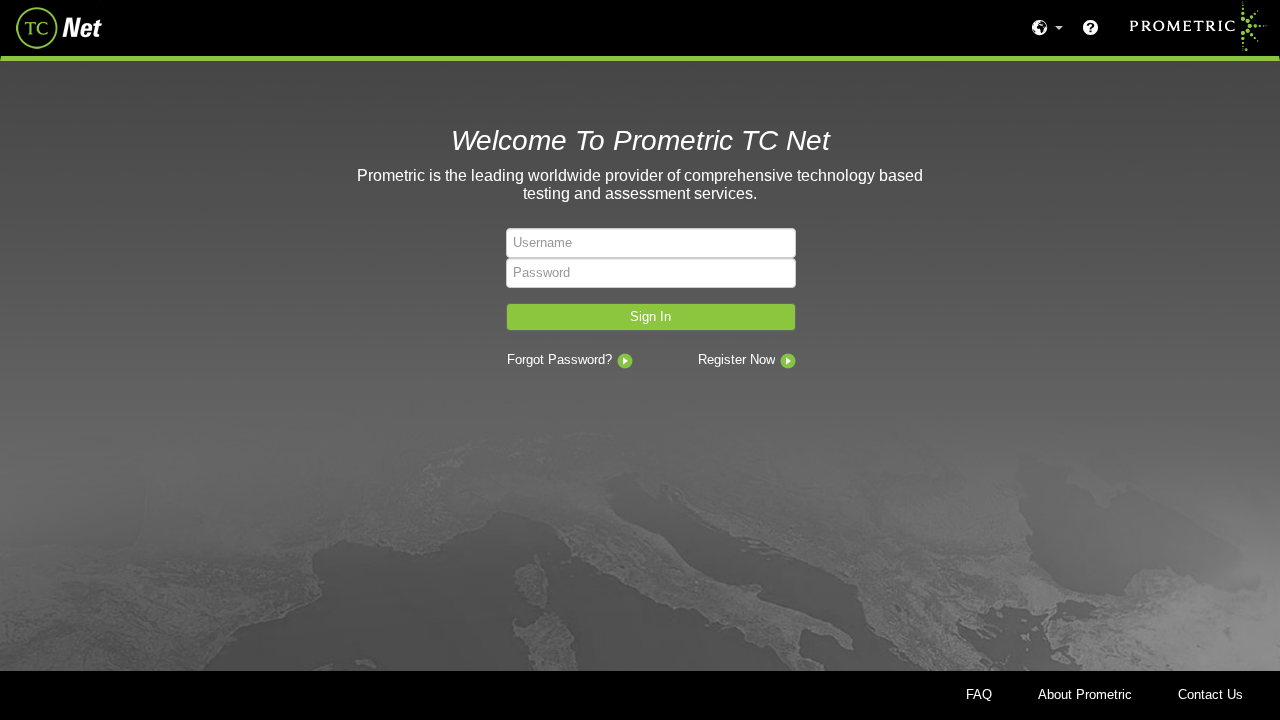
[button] (651, 317)
